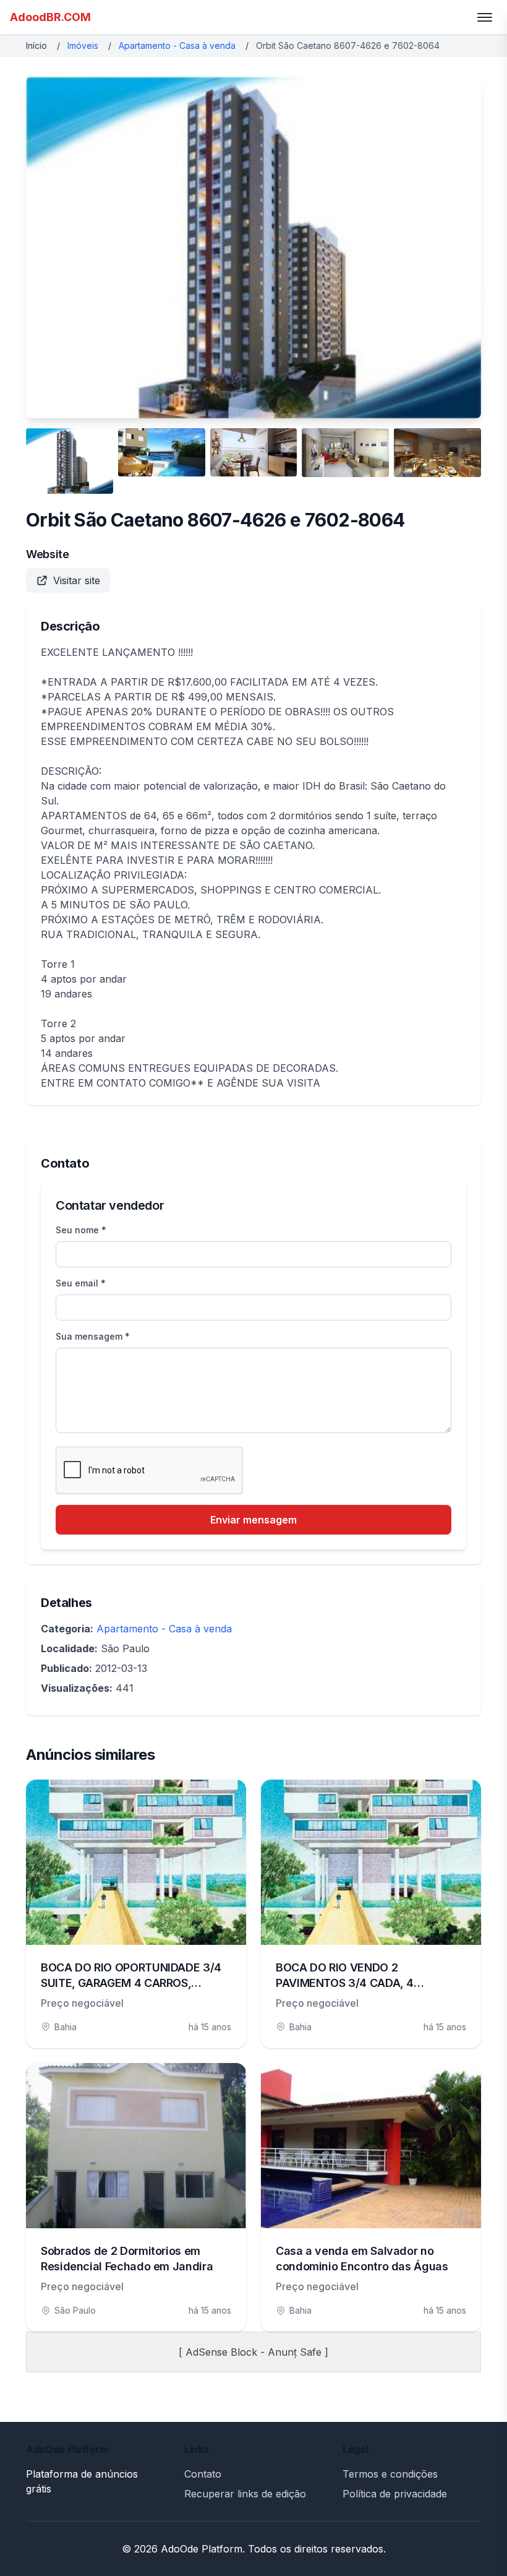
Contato (203, 2474)
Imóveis (83, 45)
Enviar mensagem (253, 1520)
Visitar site (77, 580)
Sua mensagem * (93, 1336)
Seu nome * (81, 1230)
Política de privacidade (395, 2494)
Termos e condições (390, 2474)
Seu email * (81, 1283)
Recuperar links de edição (245, 2494)
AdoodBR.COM (50, 17)
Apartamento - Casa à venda (177, 45)
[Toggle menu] (485, 17)
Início (36, 45)
